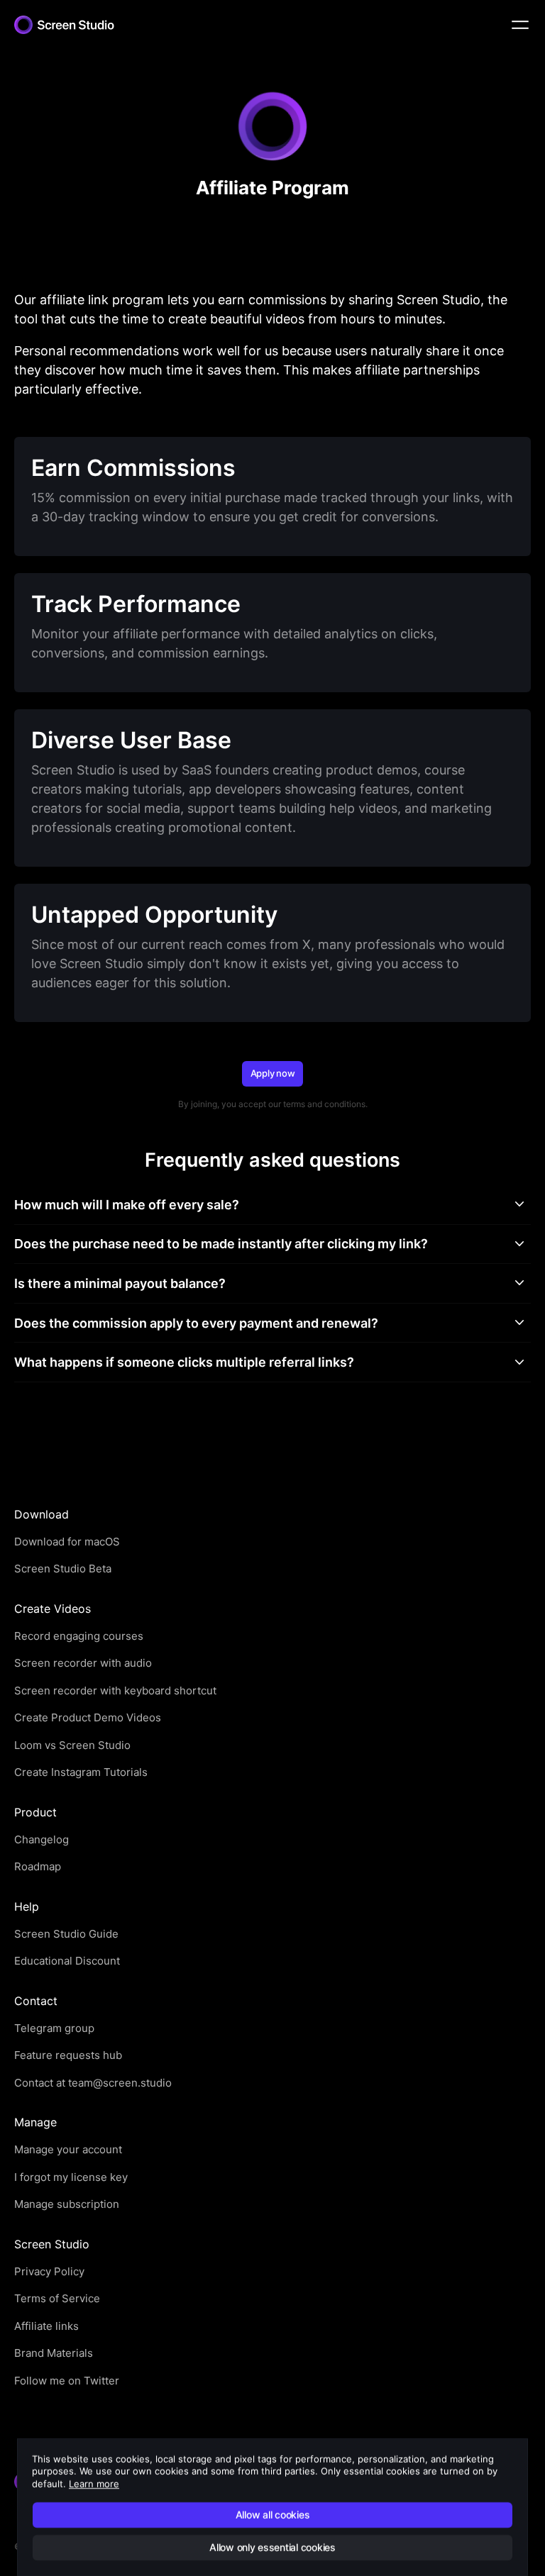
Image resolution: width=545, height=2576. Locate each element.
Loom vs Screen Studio (72, 1745)
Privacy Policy (49, 2271)
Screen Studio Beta (63, 1569)
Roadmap (38, 1866)
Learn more (94, 2484)
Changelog (42, 1839)
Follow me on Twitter (67, 2381)
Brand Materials (54, 2353)
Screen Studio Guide (66, 1934)
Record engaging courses (79, 1636)
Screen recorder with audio (83, 1663)
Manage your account (68, 2149)
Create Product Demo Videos (88, 1717)
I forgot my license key (71, 2177)
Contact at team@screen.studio (93, 2083)
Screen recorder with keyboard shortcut (115, 1690)
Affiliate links (46, 2326)
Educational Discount (67, 1961)
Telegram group (54, 2028)
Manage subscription (67, 2204)
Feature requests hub (68, 2055)
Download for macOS (67, 1542)
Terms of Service (57, 2298)
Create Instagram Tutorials (81, 1772)
